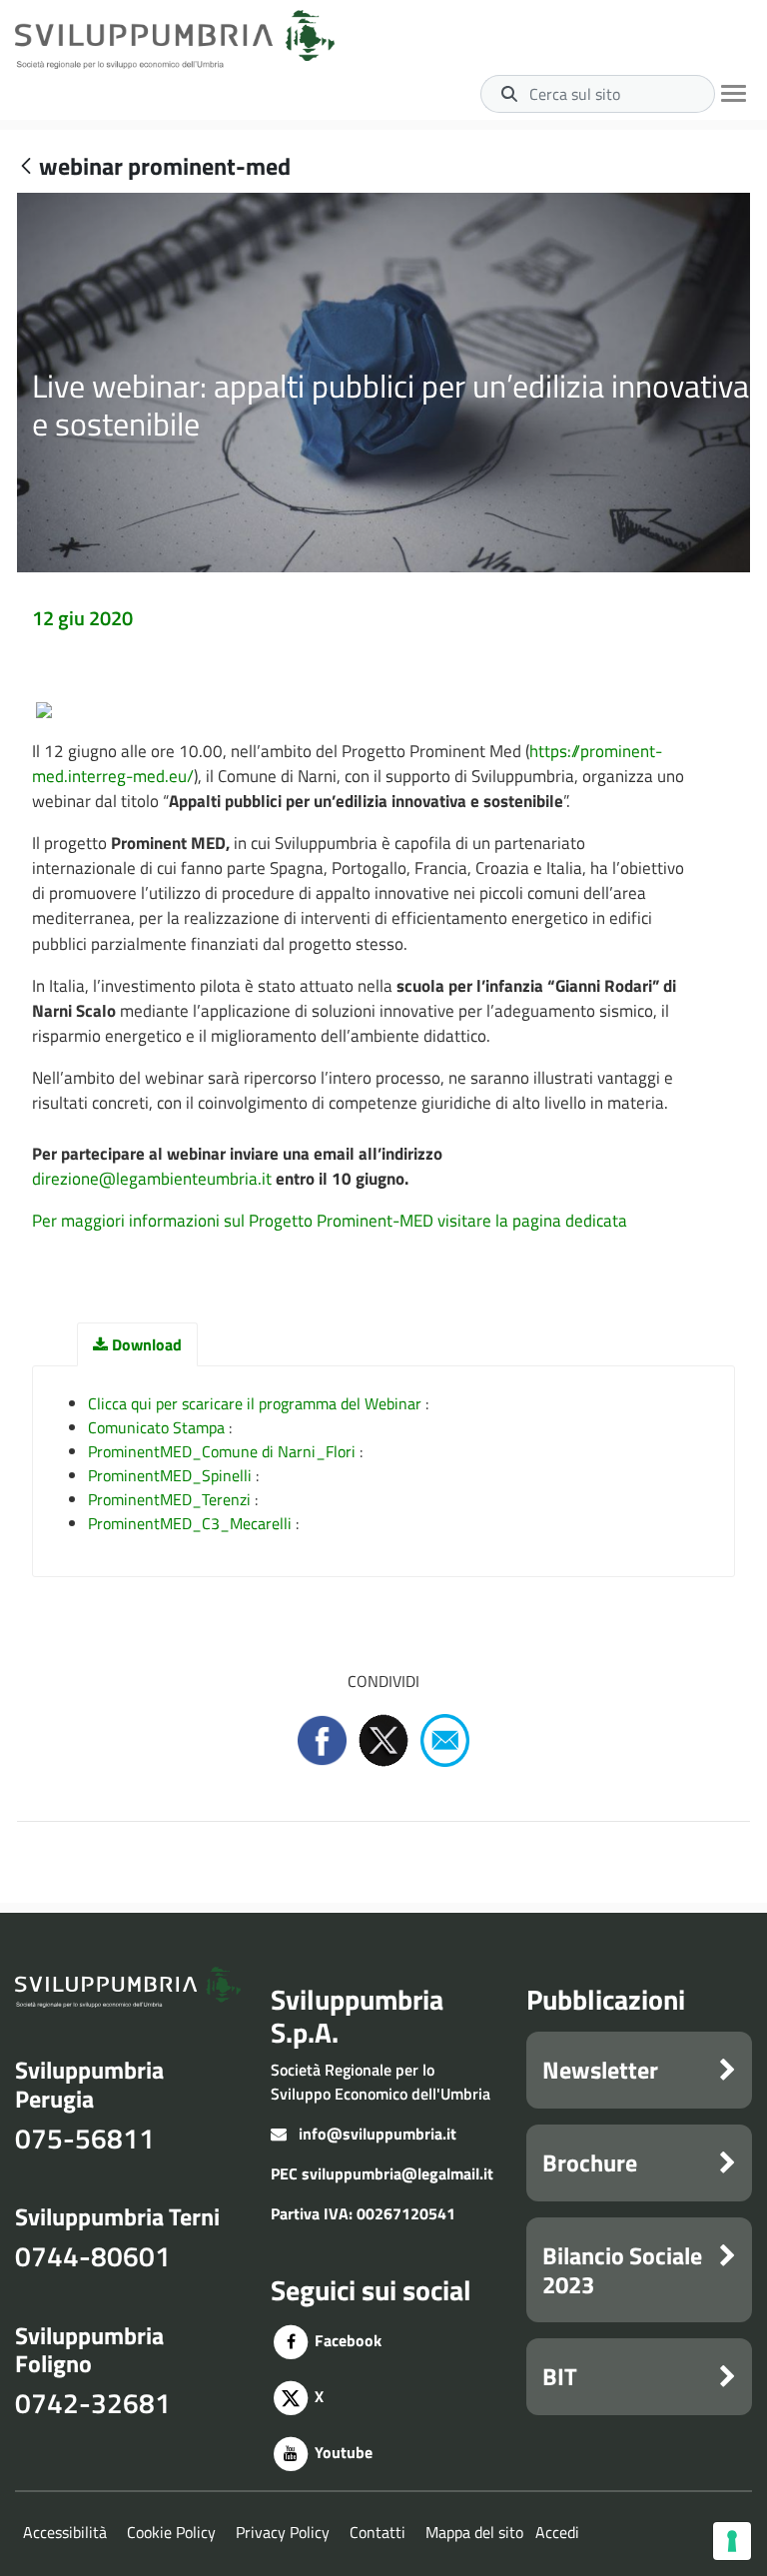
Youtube (342, 2452)
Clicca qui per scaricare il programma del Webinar (255, 1403)
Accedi (557, 2532)
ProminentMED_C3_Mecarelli (190, 1523)
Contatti (378, 2532)
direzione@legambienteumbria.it (154, 1179)
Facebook (346, 2340)
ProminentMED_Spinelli (170, 1475)
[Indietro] (26, 167)
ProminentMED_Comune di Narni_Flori (222, 1451)
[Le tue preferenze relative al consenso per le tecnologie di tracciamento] (732, 2541)
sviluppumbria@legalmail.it (397, 2173)
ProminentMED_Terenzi (169, 1499)
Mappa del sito (474, 2532)
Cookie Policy (171, 2532)
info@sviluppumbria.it (378, 2134)
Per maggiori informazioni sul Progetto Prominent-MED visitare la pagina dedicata (330, 1221)
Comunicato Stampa (156, 1427)
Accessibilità (65, 2532)
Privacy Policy (283, 2532)
